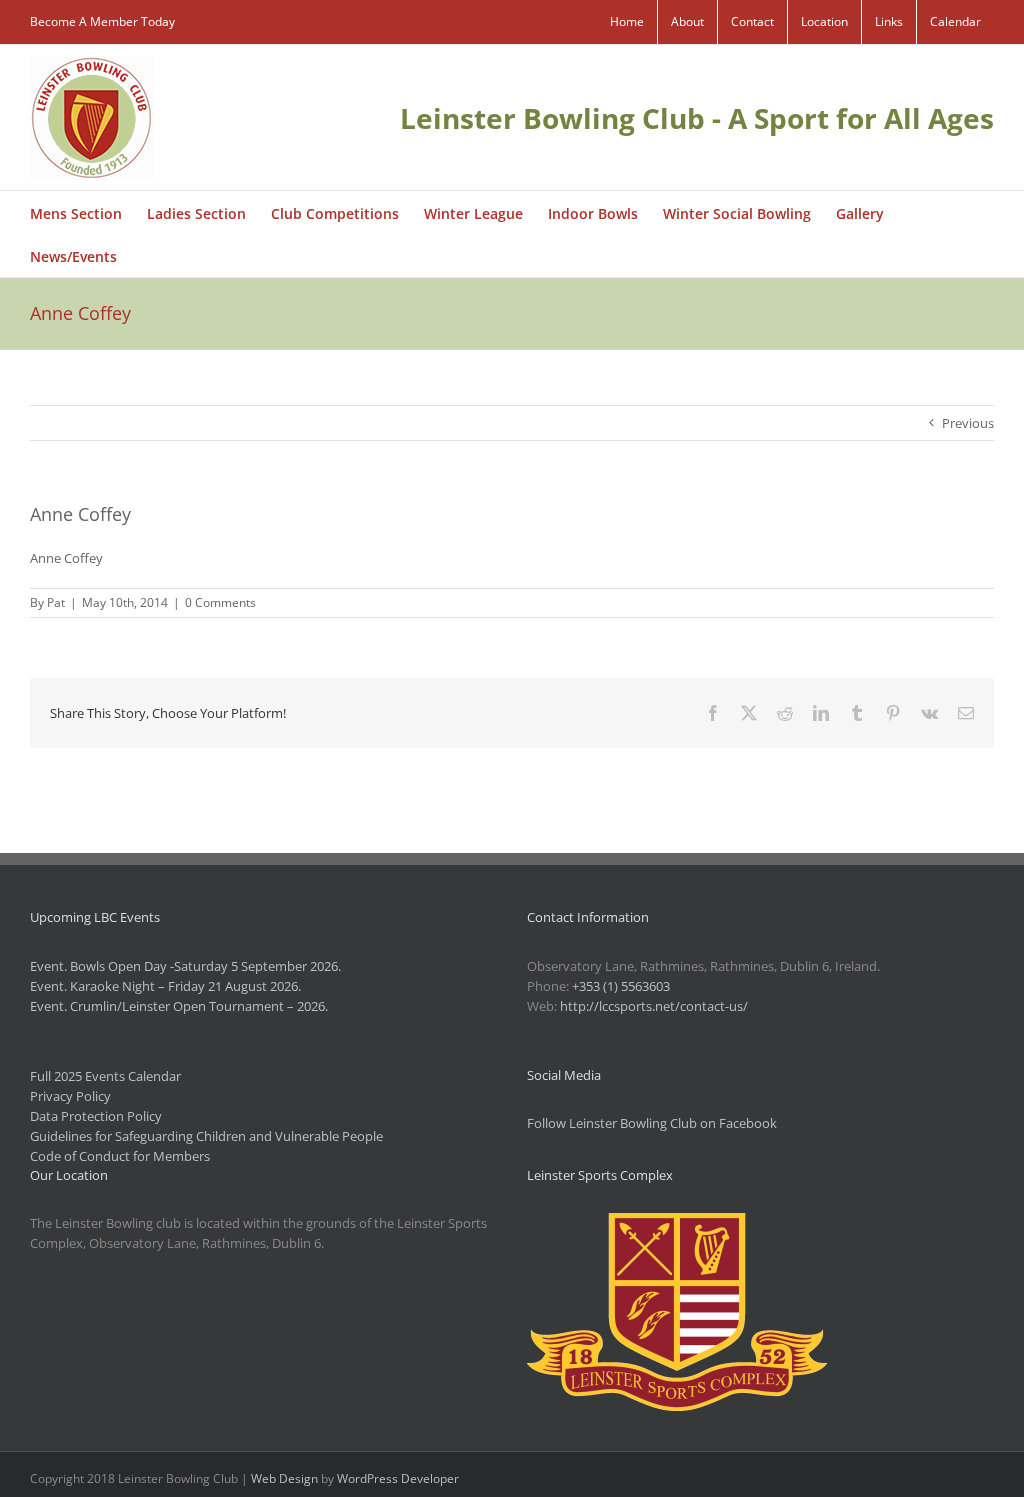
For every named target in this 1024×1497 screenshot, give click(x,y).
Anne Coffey (66, 558)
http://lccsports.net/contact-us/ (654, 1006)
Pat (56, 602)
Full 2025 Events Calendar (105, 1076)
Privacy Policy (70, 1096)
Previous (968, 423)
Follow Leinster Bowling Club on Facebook (652, 1123)
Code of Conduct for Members (120, 1156)
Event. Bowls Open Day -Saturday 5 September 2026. (185, 966)
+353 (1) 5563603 (621, 986)
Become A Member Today (102, 21)
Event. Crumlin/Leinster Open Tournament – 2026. (179, 1006)
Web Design (284, 1478)
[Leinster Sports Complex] (677, 1223)
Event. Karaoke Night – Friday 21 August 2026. (165, 986)
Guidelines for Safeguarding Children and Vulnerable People (206, 1136)
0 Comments (220, 602)
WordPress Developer (398, 1478)
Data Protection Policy (96, 1116)
